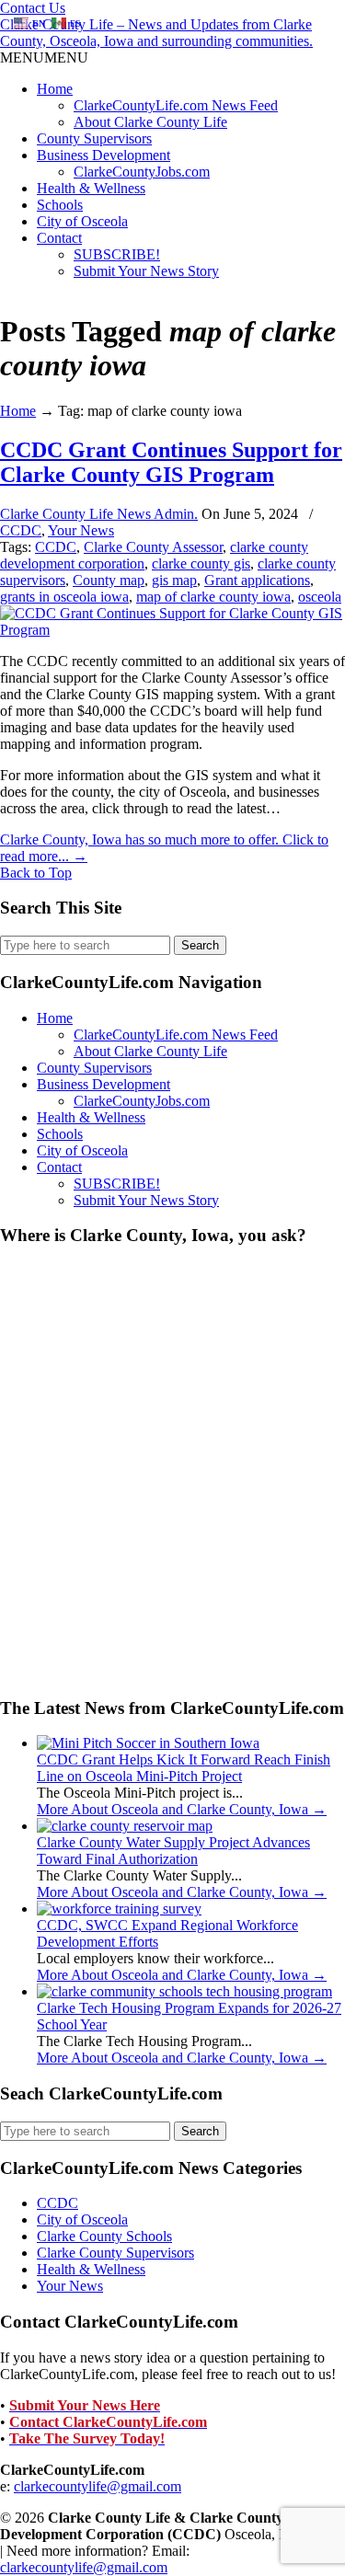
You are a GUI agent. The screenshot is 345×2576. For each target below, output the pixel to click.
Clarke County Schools (104, 2236)
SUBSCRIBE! (117, 254)
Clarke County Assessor (153, 547)
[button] (44, 57)
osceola (320, 597)
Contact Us (33, 8)
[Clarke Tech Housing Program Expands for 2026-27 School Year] (184, 1991)
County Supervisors (94, 138)
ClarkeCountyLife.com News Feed (176, 105)
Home (55, 89)
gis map (174, 580)
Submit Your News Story (146, 271)
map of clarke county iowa (213, 597)
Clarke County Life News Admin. (99, 514)
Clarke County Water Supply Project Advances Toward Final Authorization (173, 1851)
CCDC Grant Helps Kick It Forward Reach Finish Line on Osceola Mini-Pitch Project (184, 1768)
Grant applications (257, 580)
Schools (60, 205)
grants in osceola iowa (64, 597)
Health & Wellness (91, 188)
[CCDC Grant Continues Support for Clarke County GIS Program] (172, 630)
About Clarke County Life (150, 122)
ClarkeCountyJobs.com (142, 172)
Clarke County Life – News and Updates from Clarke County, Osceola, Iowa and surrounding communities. (156, 33)
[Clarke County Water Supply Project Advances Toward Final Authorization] (125, 1826)
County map (109, 580)
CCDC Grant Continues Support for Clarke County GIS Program (171, 462)
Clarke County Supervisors (115, 2253)
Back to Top (36, 873)
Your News (81, 530)
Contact (59, 238)
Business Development (103, 155)
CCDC (21, 530)
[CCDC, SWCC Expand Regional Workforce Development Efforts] (119, 1909)
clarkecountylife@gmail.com (98, 2486)
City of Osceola (82, 221)
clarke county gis (201, 563)
